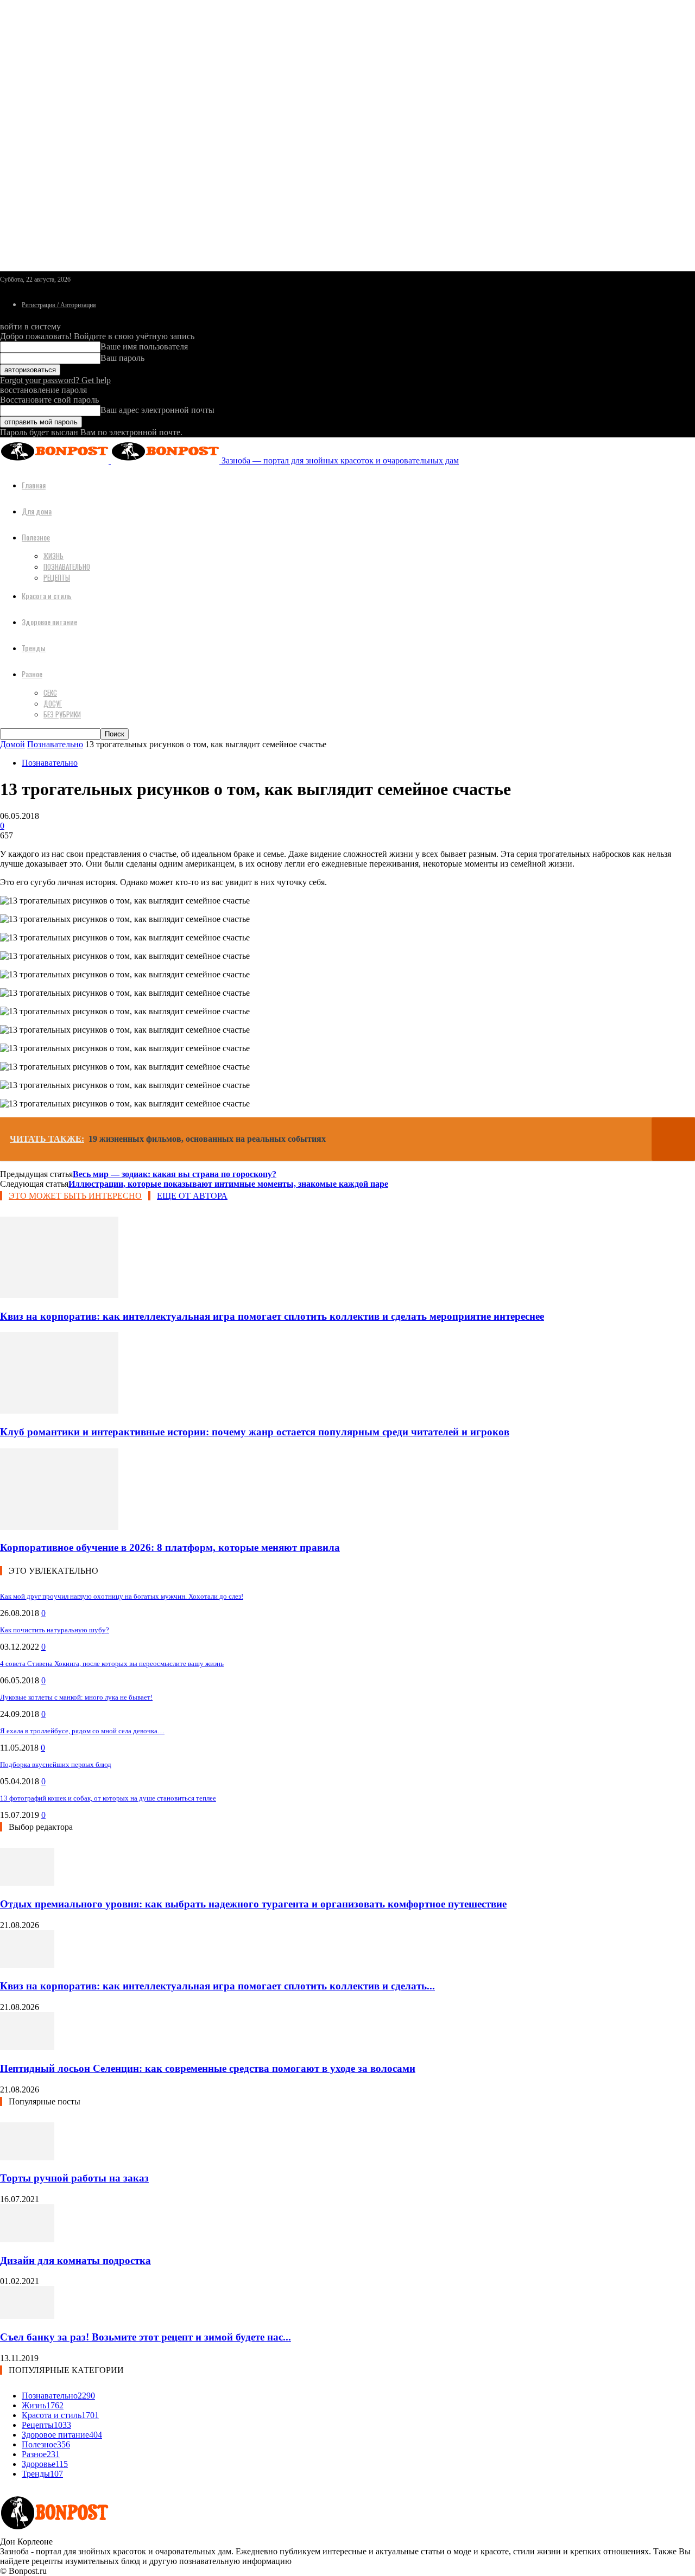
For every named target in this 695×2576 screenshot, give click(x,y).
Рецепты (57, 577)
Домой (12, 744)
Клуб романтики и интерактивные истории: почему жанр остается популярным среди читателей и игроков (255, 1432)
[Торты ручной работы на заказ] (27, 2157)
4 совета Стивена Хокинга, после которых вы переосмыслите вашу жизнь (112, 1664)
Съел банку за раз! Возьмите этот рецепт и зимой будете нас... (146, 2337)
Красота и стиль (47, 596)
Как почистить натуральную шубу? (55, 1630)
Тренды (34, 648)
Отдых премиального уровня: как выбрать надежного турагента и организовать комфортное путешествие (253, 1904)
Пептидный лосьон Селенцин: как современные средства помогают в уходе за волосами (208, 2068)
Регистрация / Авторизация (59, 305)
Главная (34, 485)
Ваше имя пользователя (144, 346)
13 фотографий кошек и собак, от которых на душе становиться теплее (108, 1798)
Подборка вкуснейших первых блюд (56, 1764)
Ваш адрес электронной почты (157, 410)
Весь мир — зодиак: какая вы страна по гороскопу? (175, 1174)
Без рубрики (62, 714)
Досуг (53, 703)
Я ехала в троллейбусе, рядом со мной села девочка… (82, 1731)
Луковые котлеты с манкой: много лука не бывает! (76, 1697)
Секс (50, 692)
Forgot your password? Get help (55, 380)
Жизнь (53, 556)
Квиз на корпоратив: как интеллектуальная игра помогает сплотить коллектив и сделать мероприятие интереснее (272, 1316)
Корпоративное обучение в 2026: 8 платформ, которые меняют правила (170, 1547)
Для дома (37, 511)
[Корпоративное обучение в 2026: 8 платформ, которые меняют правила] (59, 1527)
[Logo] (55, 460)
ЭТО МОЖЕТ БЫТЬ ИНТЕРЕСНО (75, 1196)
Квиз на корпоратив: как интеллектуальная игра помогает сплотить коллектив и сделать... (217, 1986)
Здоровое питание (49, 622)
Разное (32, 674)
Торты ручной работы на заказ (74, 2178)
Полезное (36, 537)
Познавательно (67, 567)
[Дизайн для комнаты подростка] (27, 2239)
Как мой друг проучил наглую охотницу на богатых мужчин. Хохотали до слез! (122, 1596)
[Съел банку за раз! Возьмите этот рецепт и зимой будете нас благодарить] (27, 2316)
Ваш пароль (122, 358)
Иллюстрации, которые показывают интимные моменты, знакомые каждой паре (228, 1184)
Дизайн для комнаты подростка (75, 2260)
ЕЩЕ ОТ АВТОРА (192, 1196)
